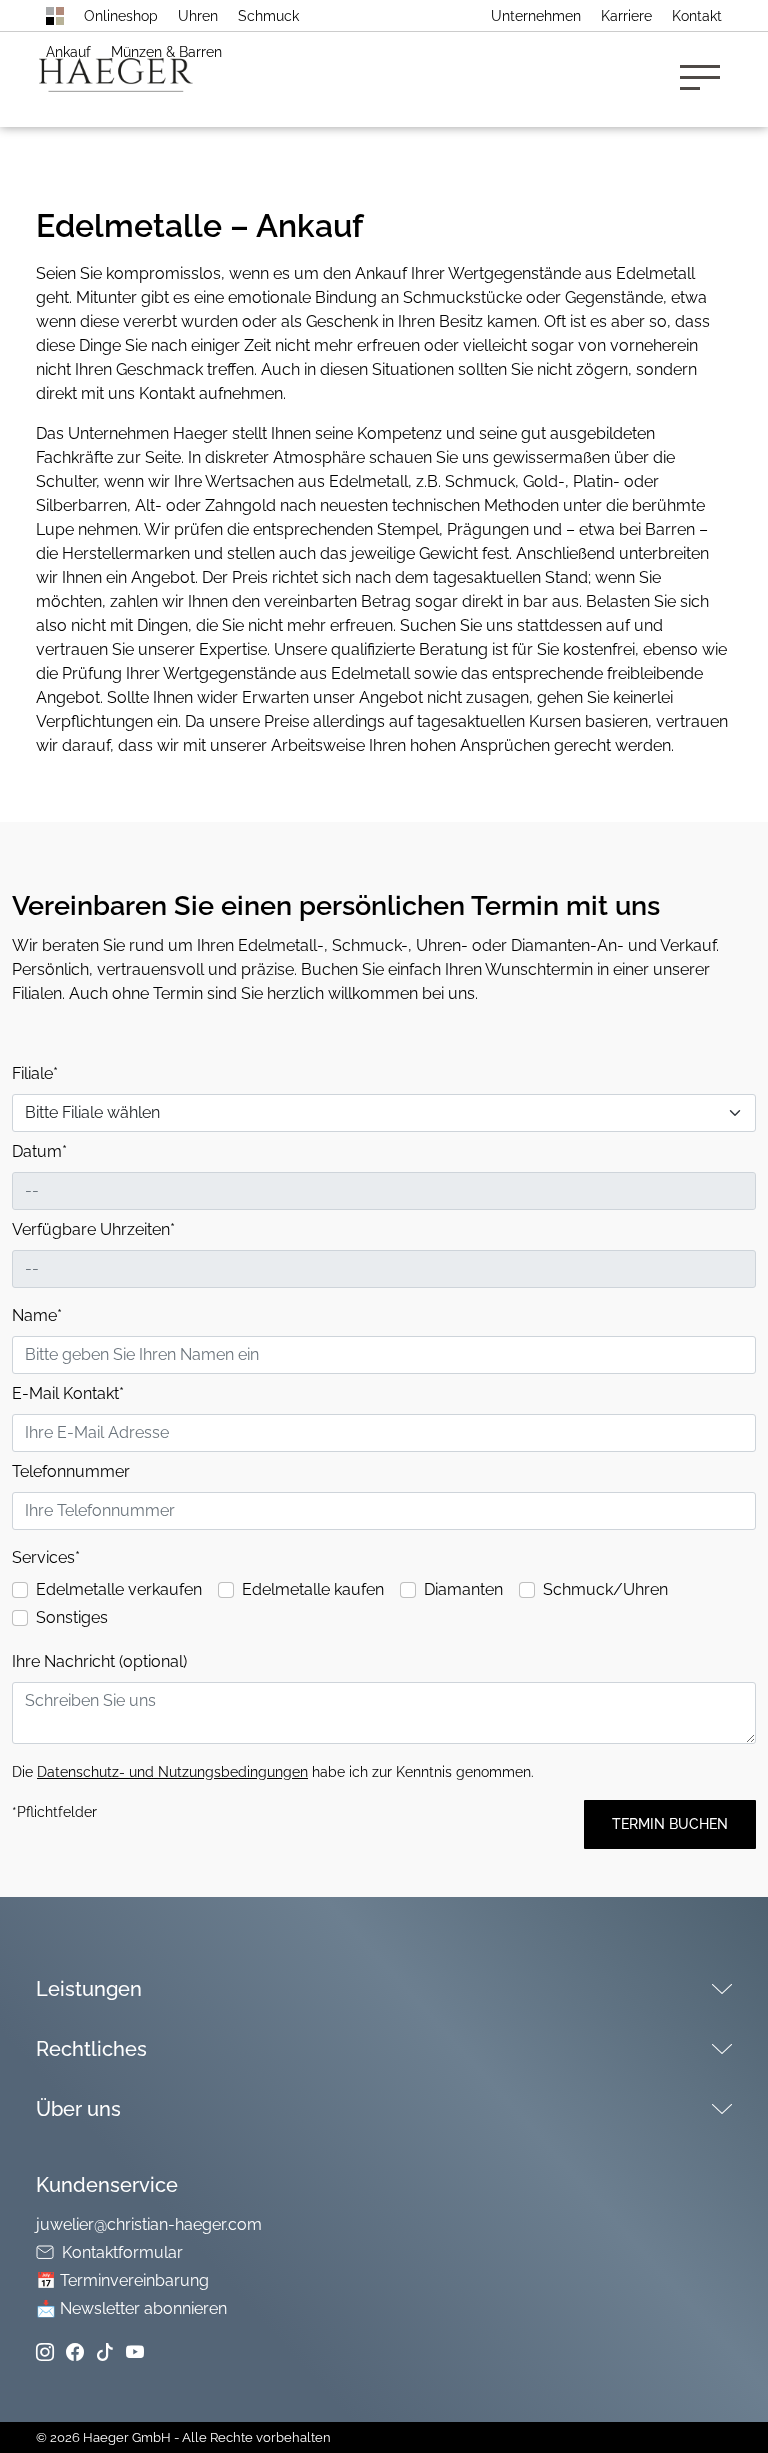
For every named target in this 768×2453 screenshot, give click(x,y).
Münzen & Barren (166, 52)
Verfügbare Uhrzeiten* (93, 1229)
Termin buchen (670, 1824)
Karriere (626, 16)
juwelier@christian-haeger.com (149, 2224)
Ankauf (68, 52)
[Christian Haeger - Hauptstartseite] (55, 16)
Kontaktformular (122, 2252)
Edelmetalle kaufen (313, 1589)
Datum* (39, 1151)
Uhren (198, 16)
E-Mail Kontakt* (68, 1393)
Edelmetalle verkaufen (119, 1589)
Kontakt (697, 16)
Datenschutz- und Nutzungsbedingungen (172, 1772)
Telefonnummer (71, 1471)
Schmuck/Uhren (605, 1589)
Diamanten (463, 1589)
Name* (37, 1315)
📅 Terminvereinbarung (122, 2280)
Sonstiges (72, 1617)
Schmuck (268, 16)
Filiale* (35, 1073)
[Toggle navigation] (706, 79)
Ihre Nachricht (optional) (99, 1661)
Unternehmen (536, 16)
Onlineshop (121, 16)
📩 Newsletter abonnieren (131, 2308)
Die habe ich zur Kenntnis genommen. (273, 1772)
